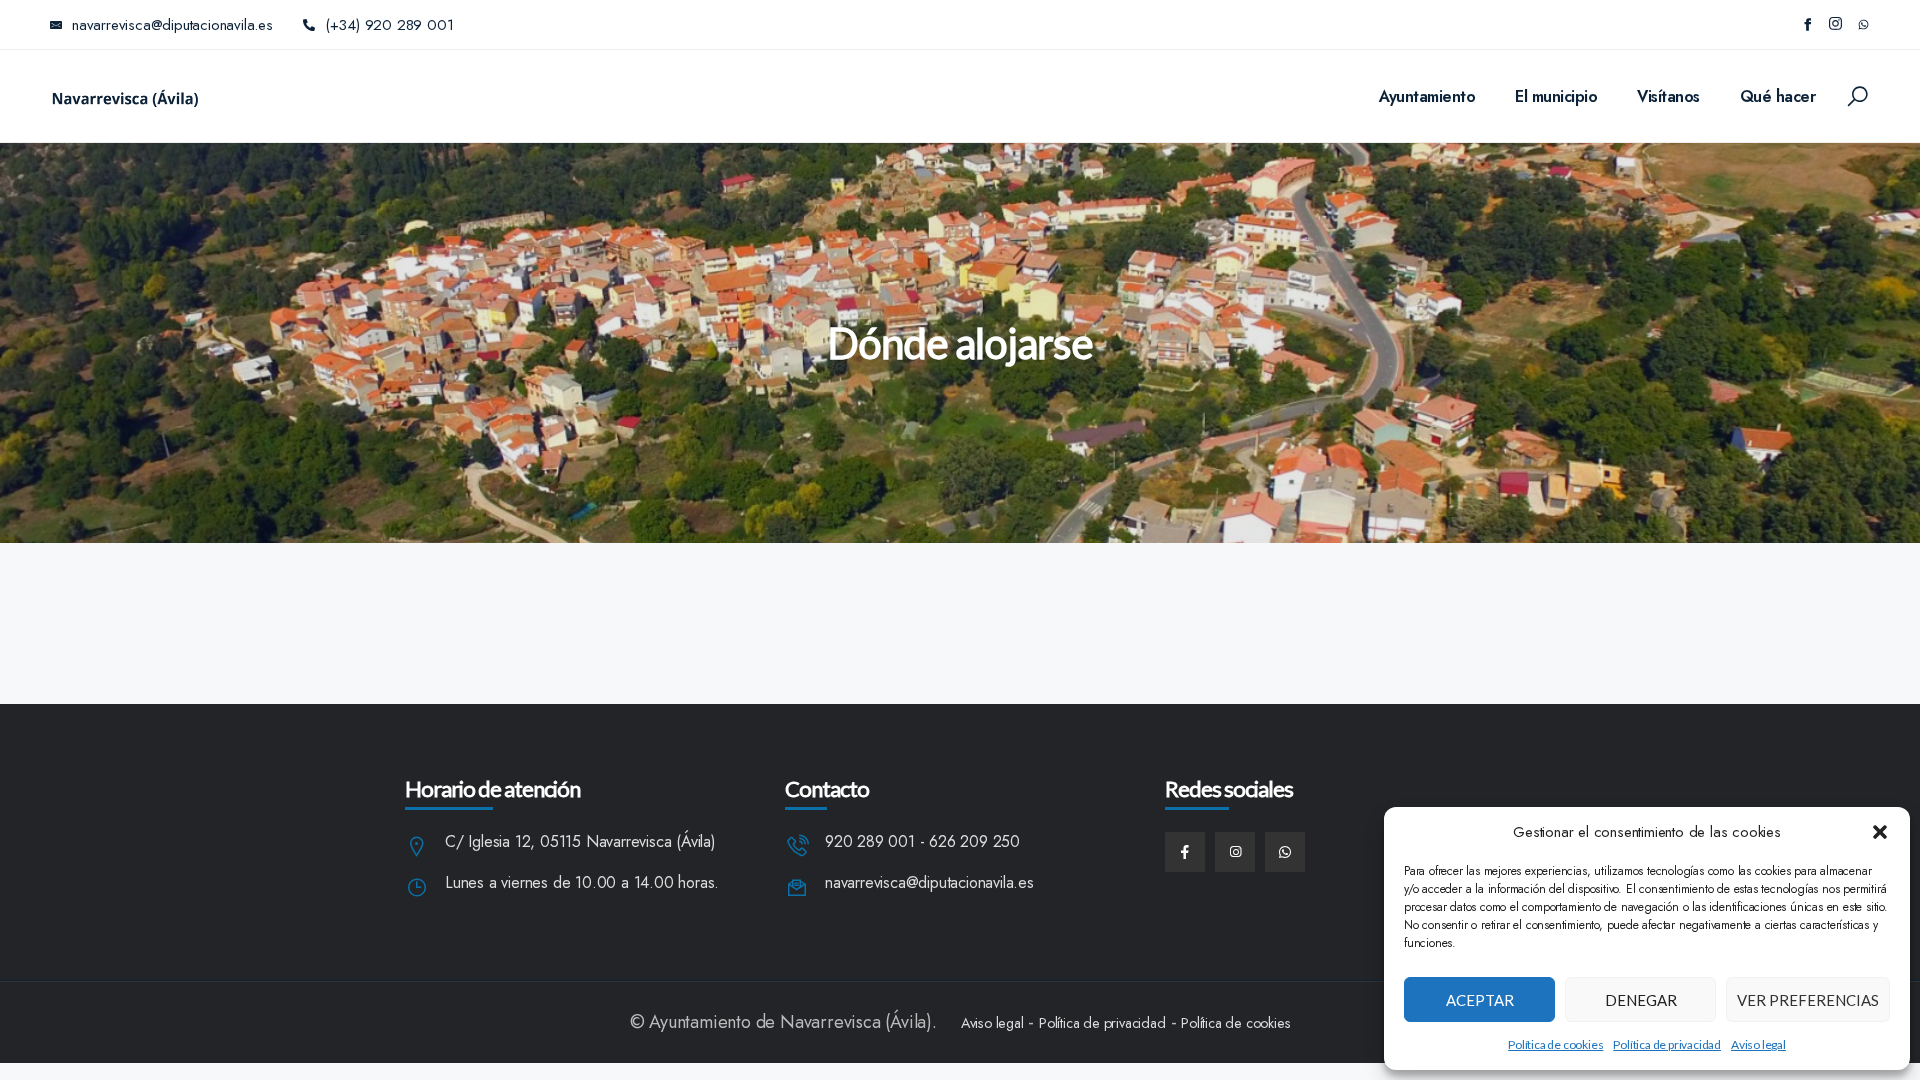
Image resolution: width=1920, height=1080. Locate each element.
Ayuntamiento (1427, 96)
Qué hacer (1778, 96)
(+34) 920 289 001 (389, 25)
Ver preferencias (1808, 1000)
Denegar (1641, 1000)
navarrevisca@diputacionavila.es (929, 883)
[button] (1880, 832)
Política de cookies (1555, 1044)
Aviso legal (1758, 1044)
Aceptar (1480, 1000)
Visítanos (1668, 96)
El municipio (1556, 96)
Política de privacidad (1667, 1044)
